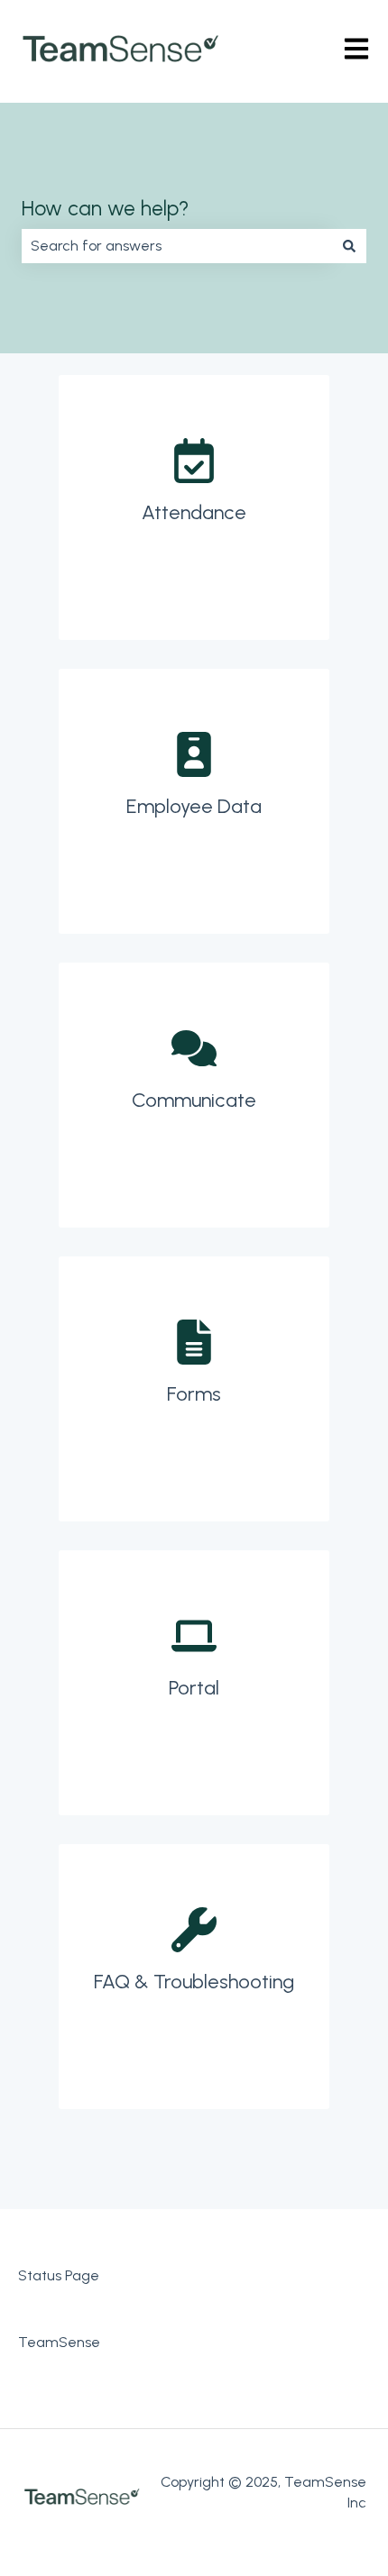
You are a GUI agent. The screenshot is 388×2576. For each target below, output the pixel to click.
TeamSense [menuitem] (59, 2342)
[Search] (349, 246)
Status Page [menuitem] (59, 2275)
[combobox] (177, 246)
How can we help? (105, 208)
